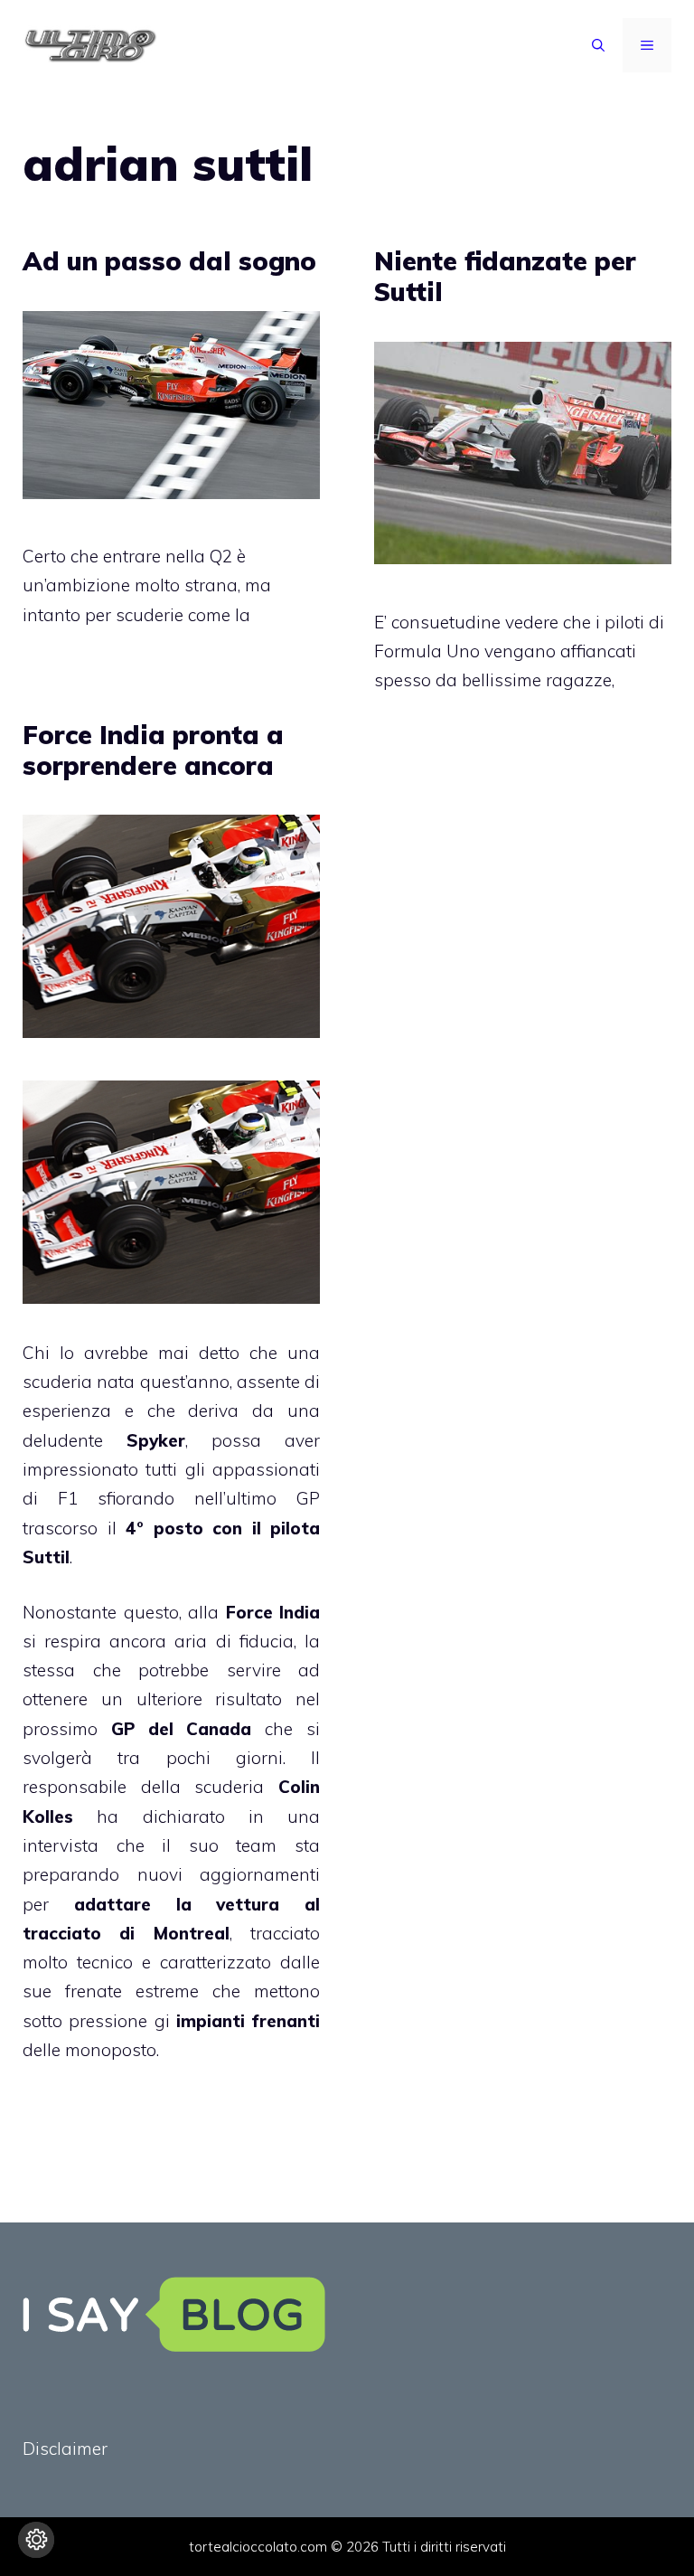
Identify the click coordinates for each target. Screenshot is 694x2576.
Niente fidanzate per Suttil (505, 276)
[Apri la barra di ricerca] (598, 45)
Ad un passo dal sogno (169, 261)
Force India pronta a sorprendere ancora (153, 750)
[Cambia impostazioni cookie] (36, 2540)
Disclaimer (65, 2449)
